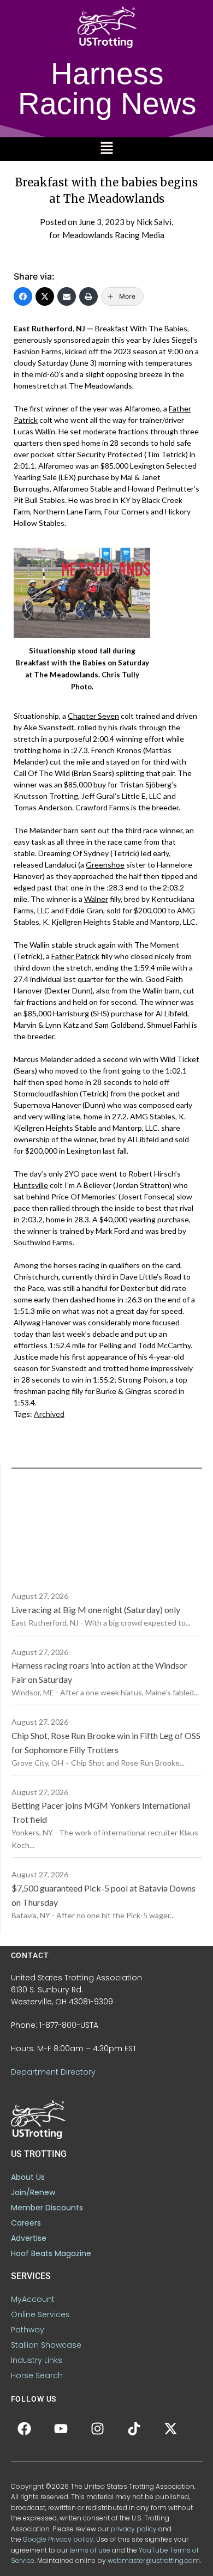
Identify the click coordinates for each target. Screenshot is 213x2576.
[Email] (67, 296)
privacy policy (134, 2529)
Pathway (28, 2330)
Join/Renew (33, 2192)
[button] (106, 149)
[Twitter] (45, 296)
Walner (96, 899)
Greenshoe (105, 865)
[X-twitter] (171, 2429)
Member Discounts (47, 2208)
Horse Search (37, 2375)
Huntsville (31, 1185)
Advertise (29, 2238)
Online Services (40, 2314)
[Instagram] (98, 2429)
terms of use (90, 2550)
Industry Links (37, 2360)
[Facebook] (23, 296)
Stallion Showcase (46, 2345)
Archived (49, 1414)
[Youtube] (61, 2429)
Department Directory (53, 2072)
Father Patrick (75, 956)
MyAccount (33, 2299)
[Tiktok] (134, 2429)
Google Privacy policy (58, 2539)
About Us (28, 2177)
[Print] (88, 296)
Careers (26, 2223)
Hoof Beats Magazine (51, 2253)
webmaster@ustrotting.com (154, 2560)
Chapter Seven (93, 716)
